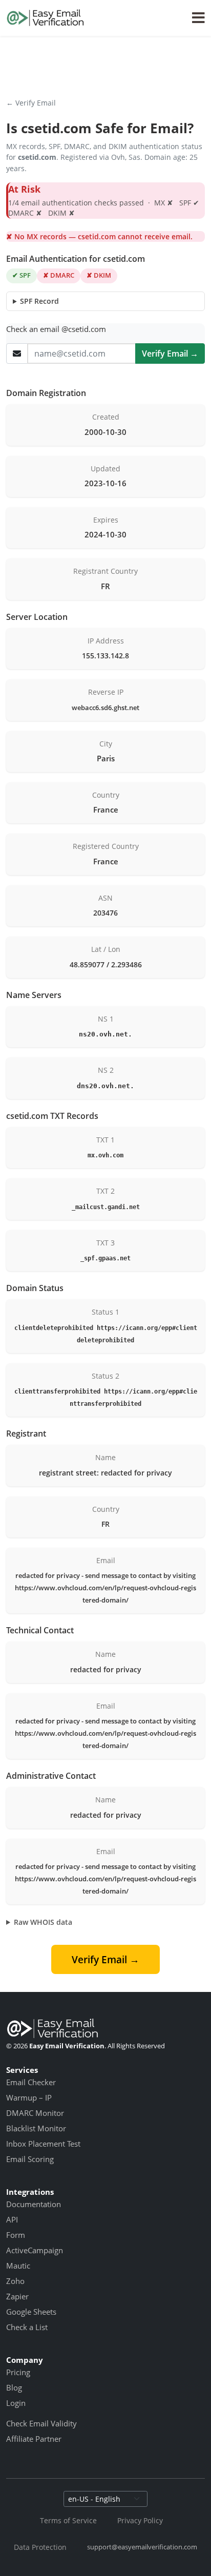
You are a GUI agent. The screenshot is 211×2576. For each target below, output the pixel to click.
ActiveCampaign (35, 2250)
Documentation (34, 2204)
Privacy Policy (140, 2520)
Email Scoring (30, 2159)
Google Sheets (31, 2312)
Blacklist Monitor (36, 2128)
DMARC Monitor (35, 2113)
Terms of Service (68, 2520)
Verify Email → (170, 354)
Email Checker (31, 2082)
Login (16, 2403)
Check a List (27, 2327)
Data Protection (40, 2547)
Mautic (18, 2266)
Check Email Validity (41, 2423)
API (12, 2219)
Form (16, 2235)
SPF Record (39, 301)
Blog (14, 2387)
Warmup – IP (29, 2097)
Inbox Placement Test (43, 2144)
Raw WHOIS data (43, 1922)
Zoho (15, 2281)
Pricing (18, 2372)
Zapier (17, 2296)
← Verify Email (31, 103)
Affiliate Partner (34, 2439)
